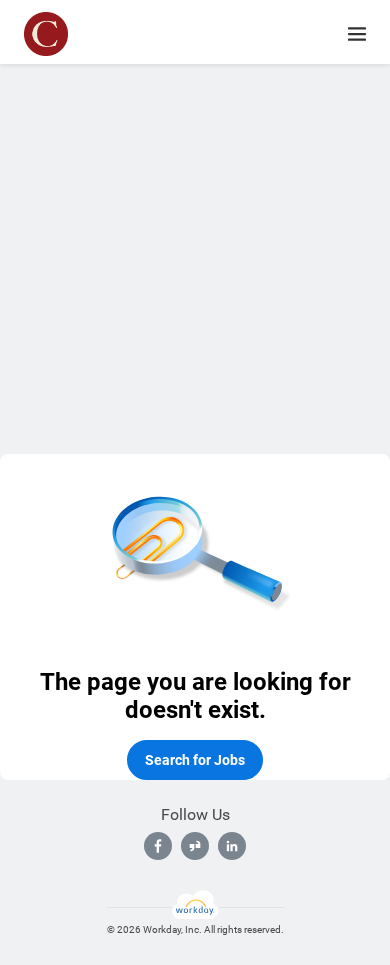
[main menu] (357, 34)
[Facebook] (158, 846)
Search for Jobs (195, 760)
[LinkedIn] (232, 846)
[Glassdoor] (195, 846)
